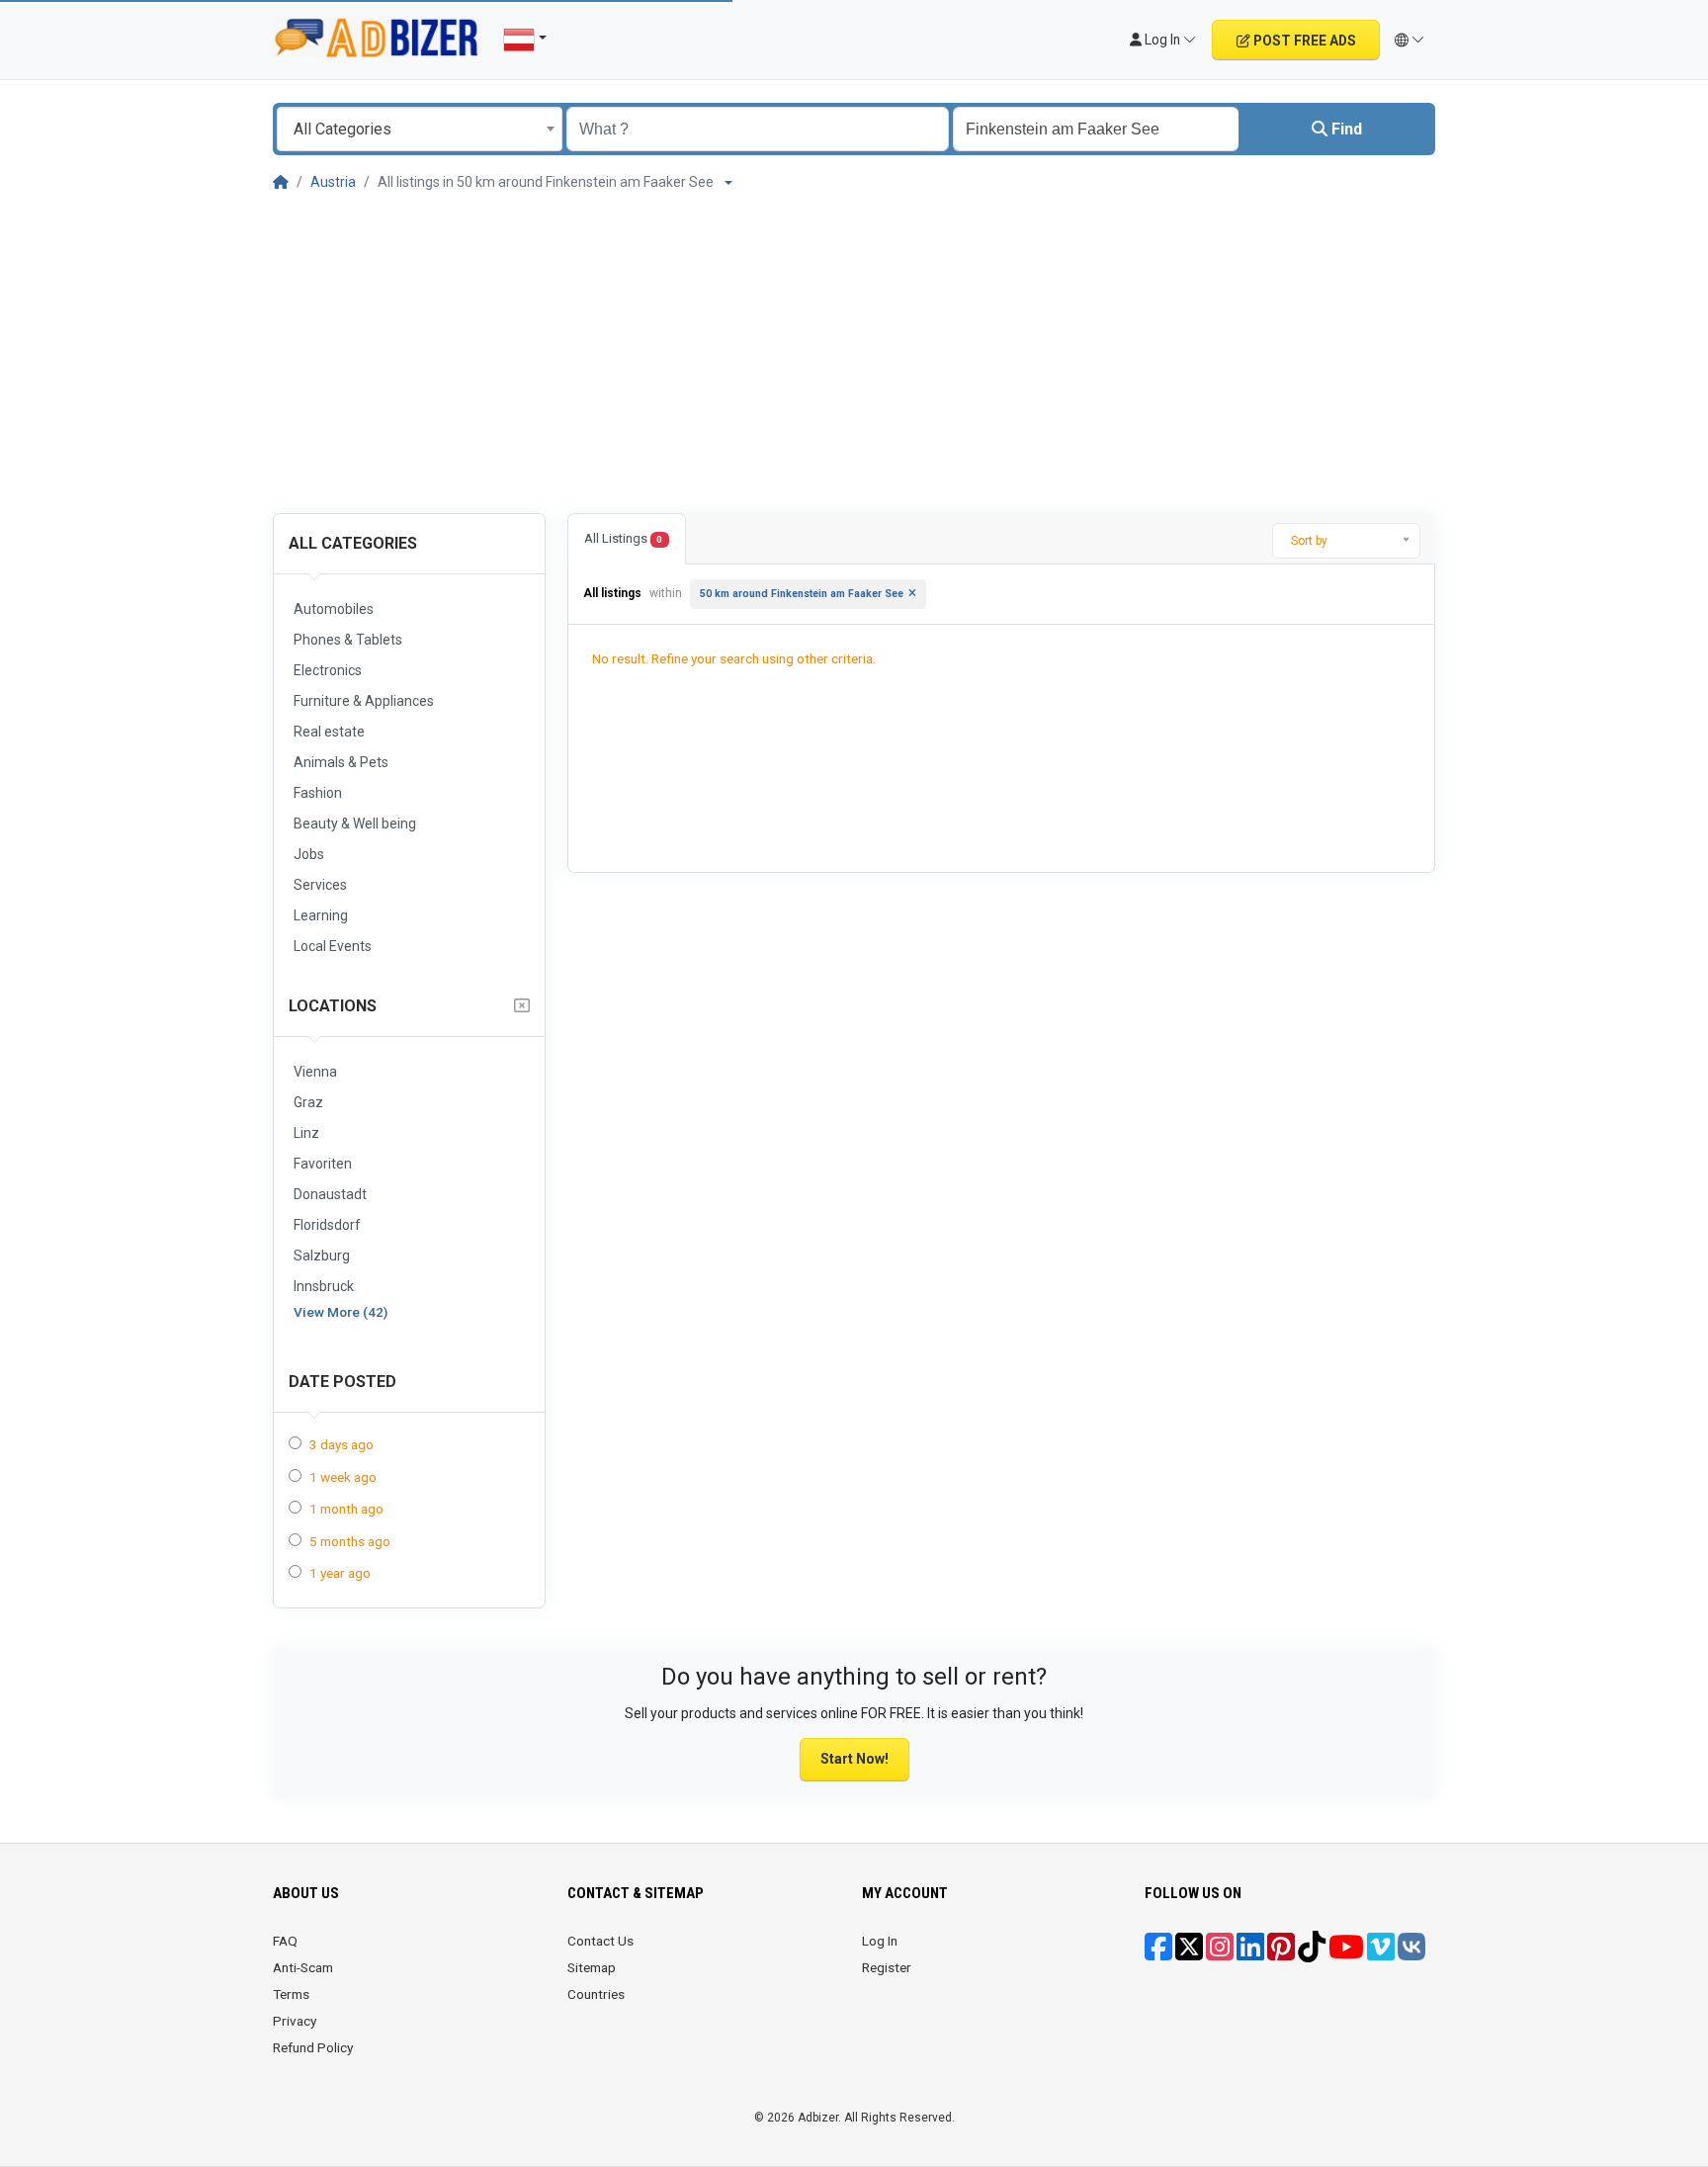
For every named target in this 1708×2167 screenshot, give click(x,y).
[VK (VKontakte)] (1411, 1953)
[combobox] (420, 129)
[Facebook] (1158, 1953)
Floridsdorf (327, 1225)
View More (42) (341, 1312)
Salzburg (322, 1256)
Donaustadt (330, 1194)
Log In (880, 1941)
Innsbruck (324, 1286)
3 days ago (342, 1444)
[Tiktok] (1312, 1953)
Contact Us (600, 1941)
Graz (308, 1102)
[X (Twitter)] (1189, 1953)
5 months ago (350, 1541)
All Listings (623, 538)
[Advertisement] (854, 349)
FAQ (285, 1941)
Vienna (315, 1072)
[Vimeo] (1381, 1953)
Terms (291, 1994)
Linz (306, 1133)
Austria (333, 182)
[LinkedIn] (1250, 1953)
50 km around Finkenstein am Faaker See (802, 594)
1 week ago (343, 1477)
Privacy (295, 2021)
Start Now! (854, 1759)
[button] (1410, 40)
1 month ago (346, 1509)
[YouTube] (1346, 1953)
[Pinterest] (1281, 1953)
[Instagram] (1220, 1953)
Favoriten (323, 1164)
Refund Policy (313, 2047)
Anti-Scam (303, 1967)
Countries (596, 1994)
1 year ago (340, 1573)
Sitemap (592, 1967)
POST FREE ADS (1303, 41)
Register (887, 1967)
